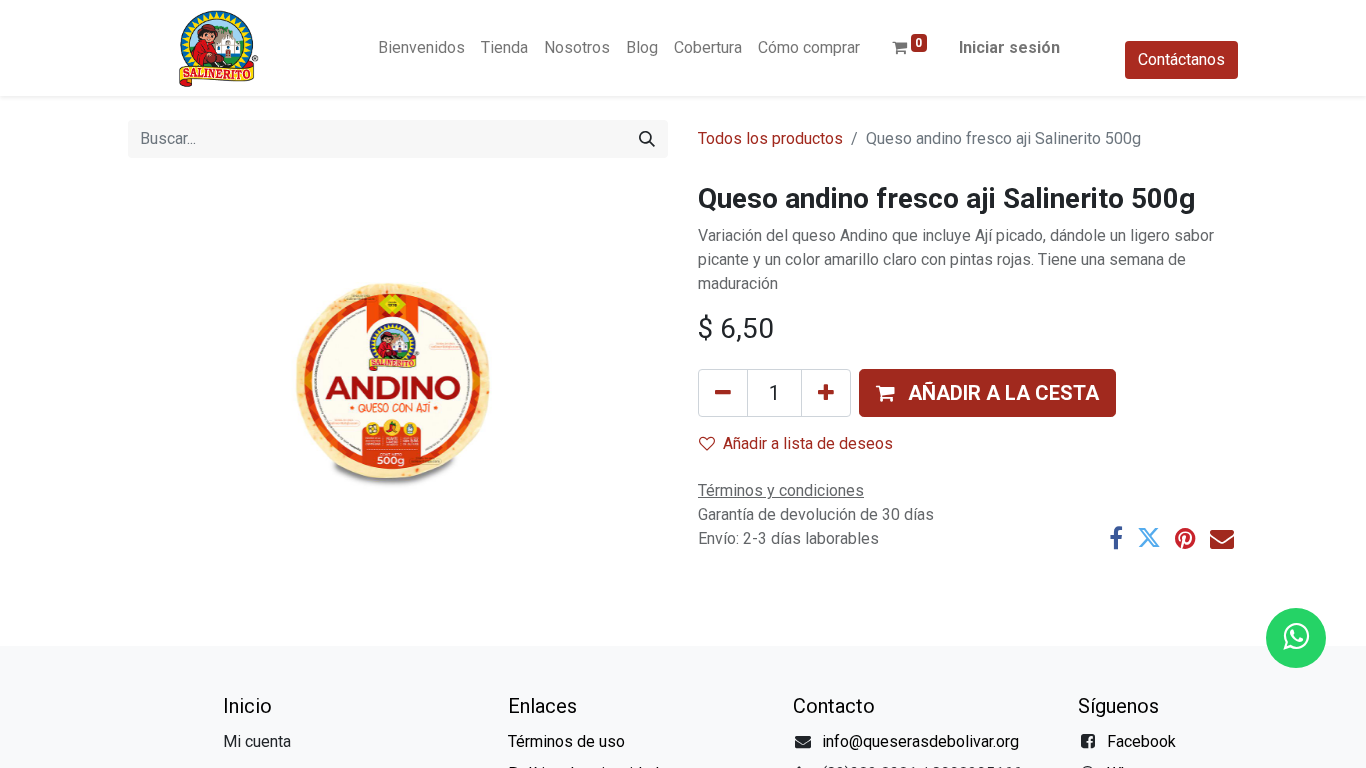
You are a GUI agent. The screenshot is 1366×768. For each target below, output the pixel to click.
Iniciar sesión (1009, 47)
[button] (987, 393)
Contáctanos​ (1181, 59)
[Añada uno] (826, 393)
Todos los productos (770, 138)
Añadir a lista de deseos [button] (808, 443)
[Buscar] (647, 139)
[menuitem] (421, 48)
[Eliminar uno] (723, 393)
